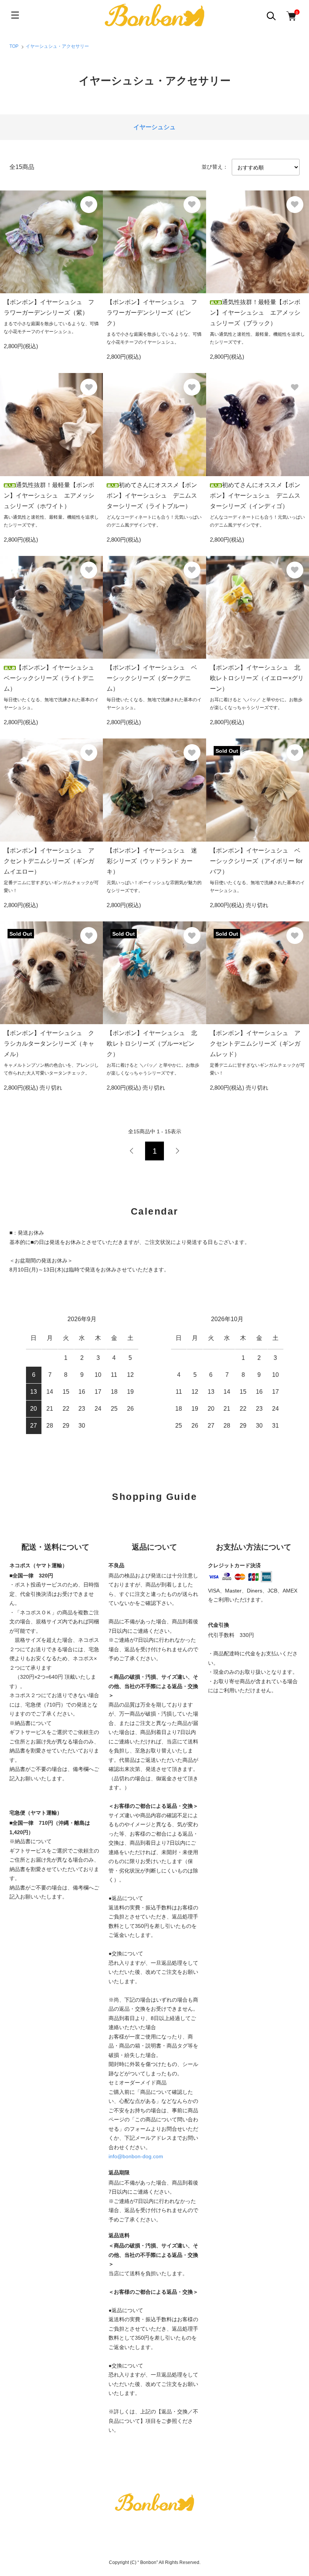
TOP (14, 46)
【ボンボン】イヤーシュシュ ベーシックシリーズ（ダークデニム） (152, 678)
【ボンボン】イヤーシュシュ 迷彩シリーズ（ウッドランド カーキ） (152, 861)
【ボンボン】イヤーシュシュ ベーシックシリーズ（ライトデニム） (52, 678)
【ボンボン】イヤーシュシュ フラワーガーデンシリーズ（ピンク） (152, 313)
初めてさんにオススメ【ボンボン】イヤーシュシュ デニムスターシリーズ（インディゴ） (255, 496)
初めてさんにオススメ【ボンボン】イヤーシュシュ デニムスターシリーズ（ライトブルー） (152, 496)
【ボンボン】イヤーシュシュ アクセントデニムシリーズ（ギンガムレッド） (255, 1044)
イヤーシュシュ (154, 127)
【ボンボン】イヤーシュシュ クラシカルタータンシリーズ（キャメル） (49, 1044)
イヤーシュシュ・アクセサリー (57, 46)
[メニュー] (15, 15)
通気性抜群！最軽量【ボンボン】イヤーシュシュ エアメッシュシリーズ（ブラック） (255, 313)
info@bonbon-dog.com (136, 2156)
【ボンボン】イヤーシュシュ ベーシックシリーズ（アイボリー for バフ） (256, 861)
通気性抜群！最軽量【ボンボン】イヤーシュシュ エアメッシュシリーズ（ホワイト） (49, 496)
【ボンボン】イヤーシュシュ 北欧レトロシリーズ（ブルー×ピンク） (152, 1044)
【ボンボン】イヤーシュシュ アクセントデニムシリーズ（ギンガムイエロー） (49, 861)
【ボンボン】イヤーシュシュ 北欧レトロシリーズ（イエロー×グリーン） (257, 678)
